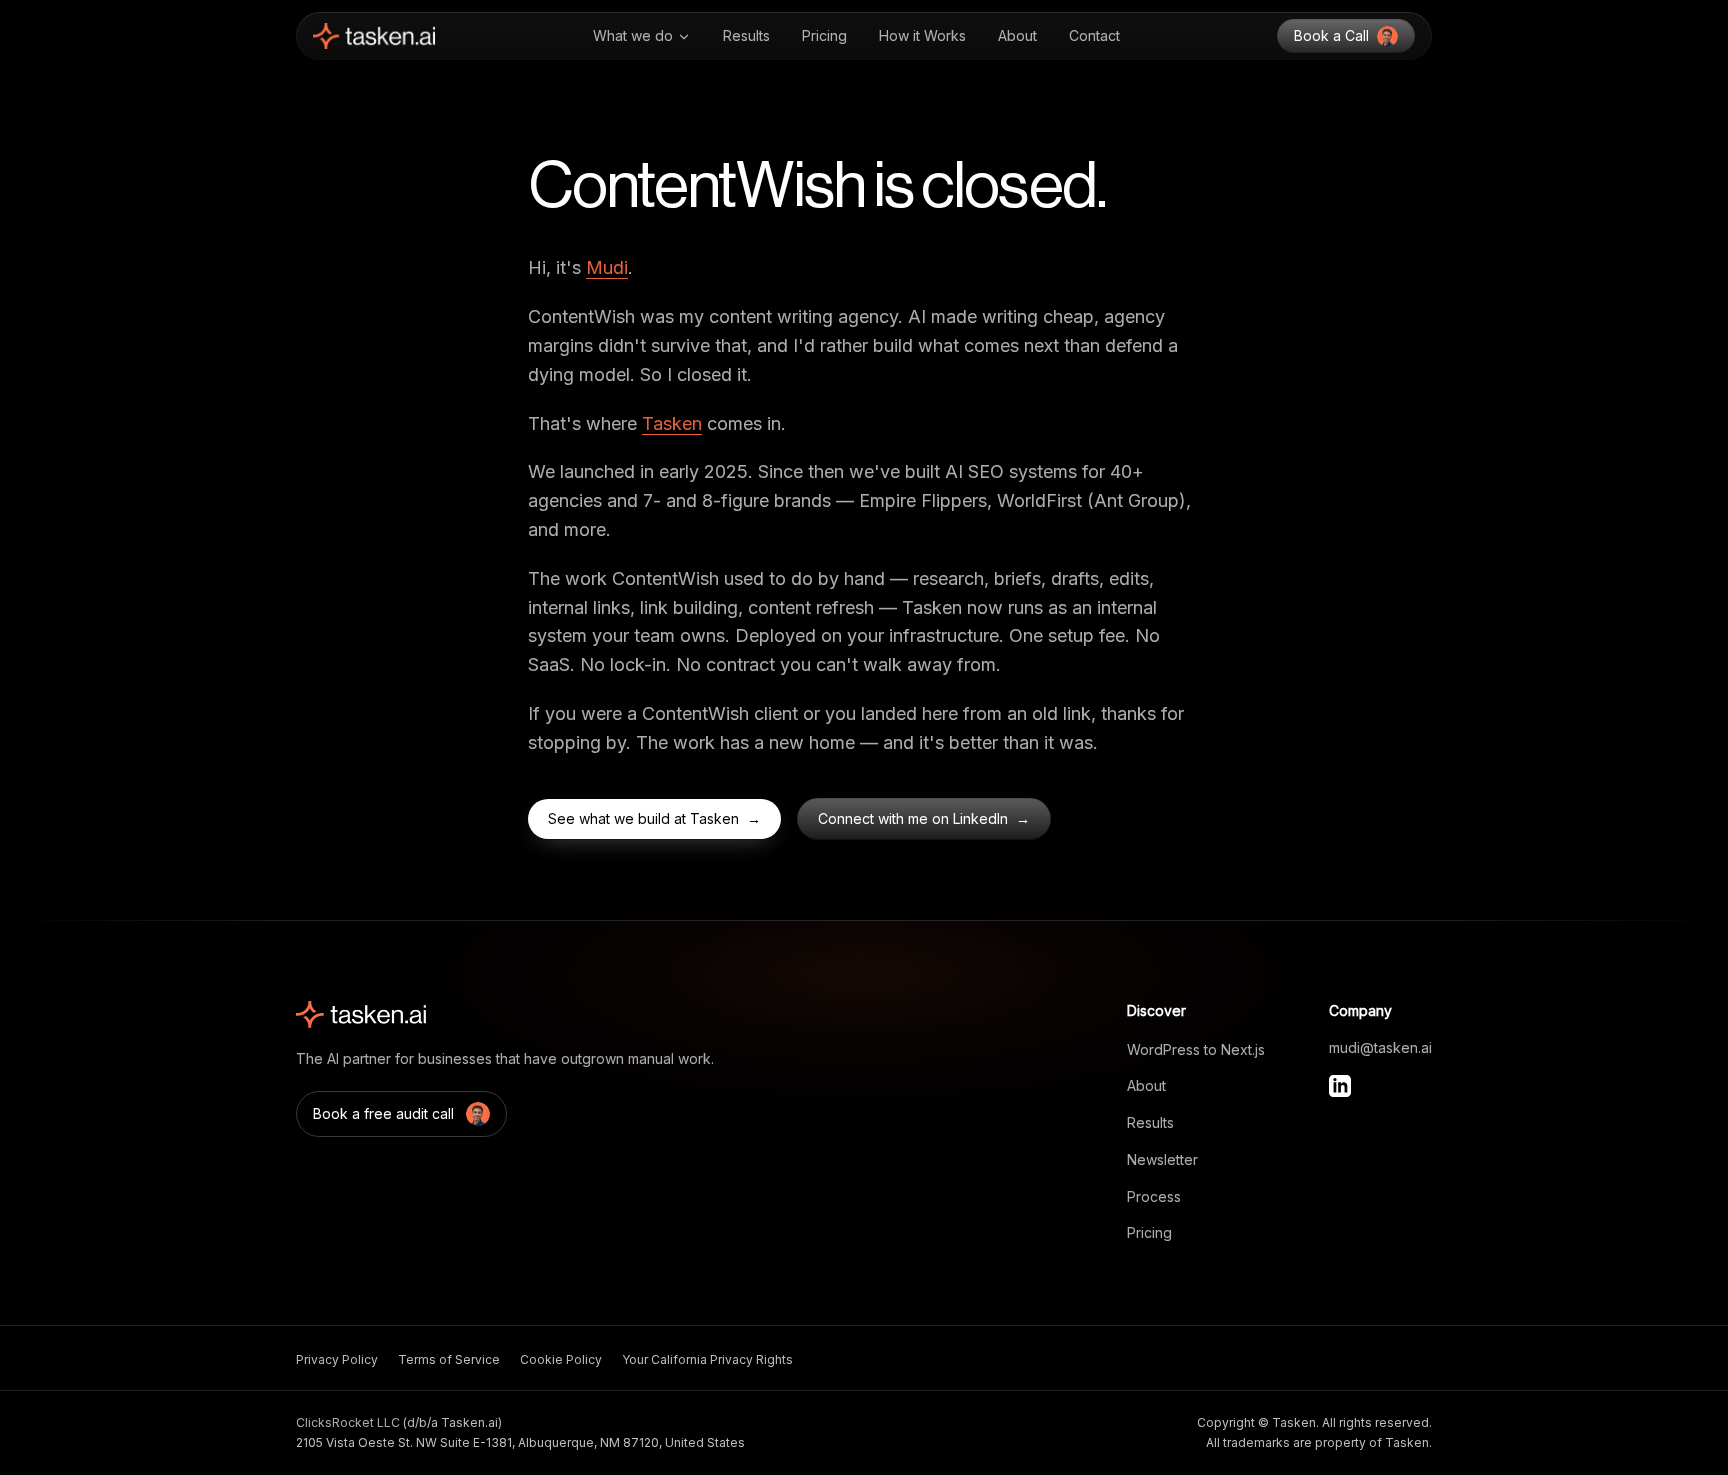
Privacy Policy (337, 1359)
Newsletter (1162, 1159)
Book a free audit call (383, 1113)
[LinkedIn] (1340, 1086)
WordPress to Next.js (1196, 1049)
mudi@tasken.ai (1380, 1047)
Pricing (824, 35)
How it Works (922, 35)
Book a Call (1331, 35)
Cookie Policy (561, 1359)
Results (746, 35)
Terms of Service (449, 1359)
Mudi (607, 267)
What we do (633, 35)
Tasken (672, 423)
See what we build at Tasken (654, 818)
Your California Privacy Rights (707, 1359)
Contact (1094, 35)
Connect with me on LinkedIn (924, 818)
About (1017, 35)
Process (1154, 1196)
